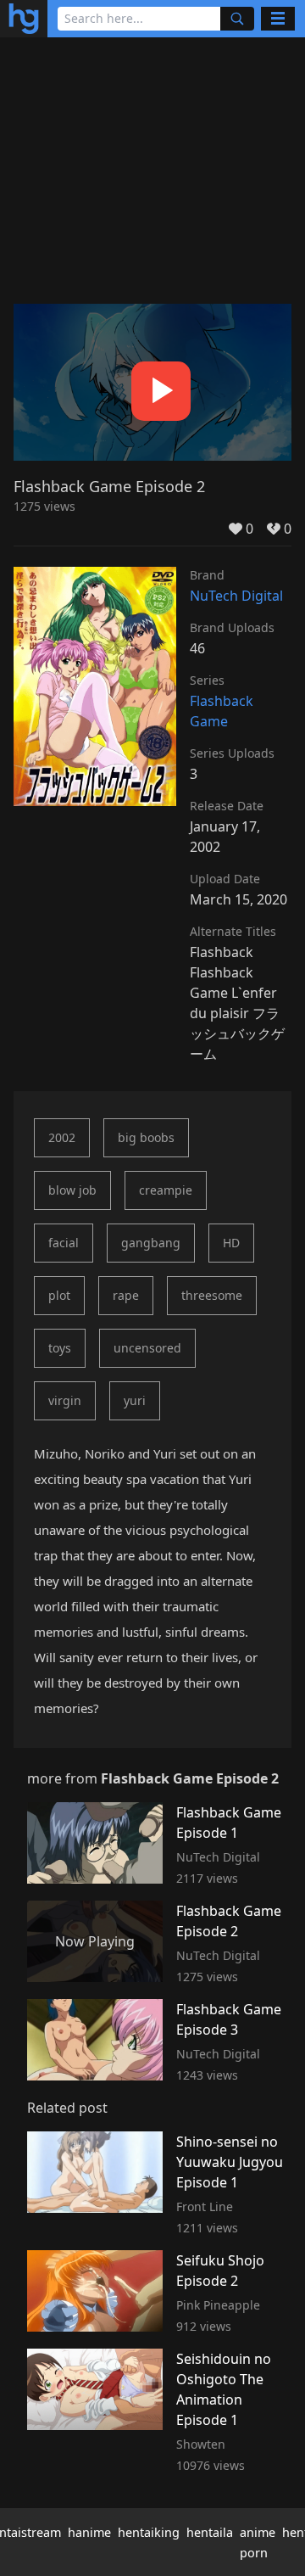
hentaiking (149, 2532)
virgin (65, 1400)
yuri (135, 1400)
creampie (166, 1190)
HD (231, 1243)
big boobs (146, 1137)
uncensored (147, 1348)
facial (64, 1243)
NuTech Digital (236, 596)
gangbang (151, 1243)
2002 (62, 1137)
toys (60, 1348)
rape (126, 1295)
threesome (212, 1295)
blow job (72, 1190)
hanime (89, 2532)
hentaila (210, 2532)
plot (59, 1295)
